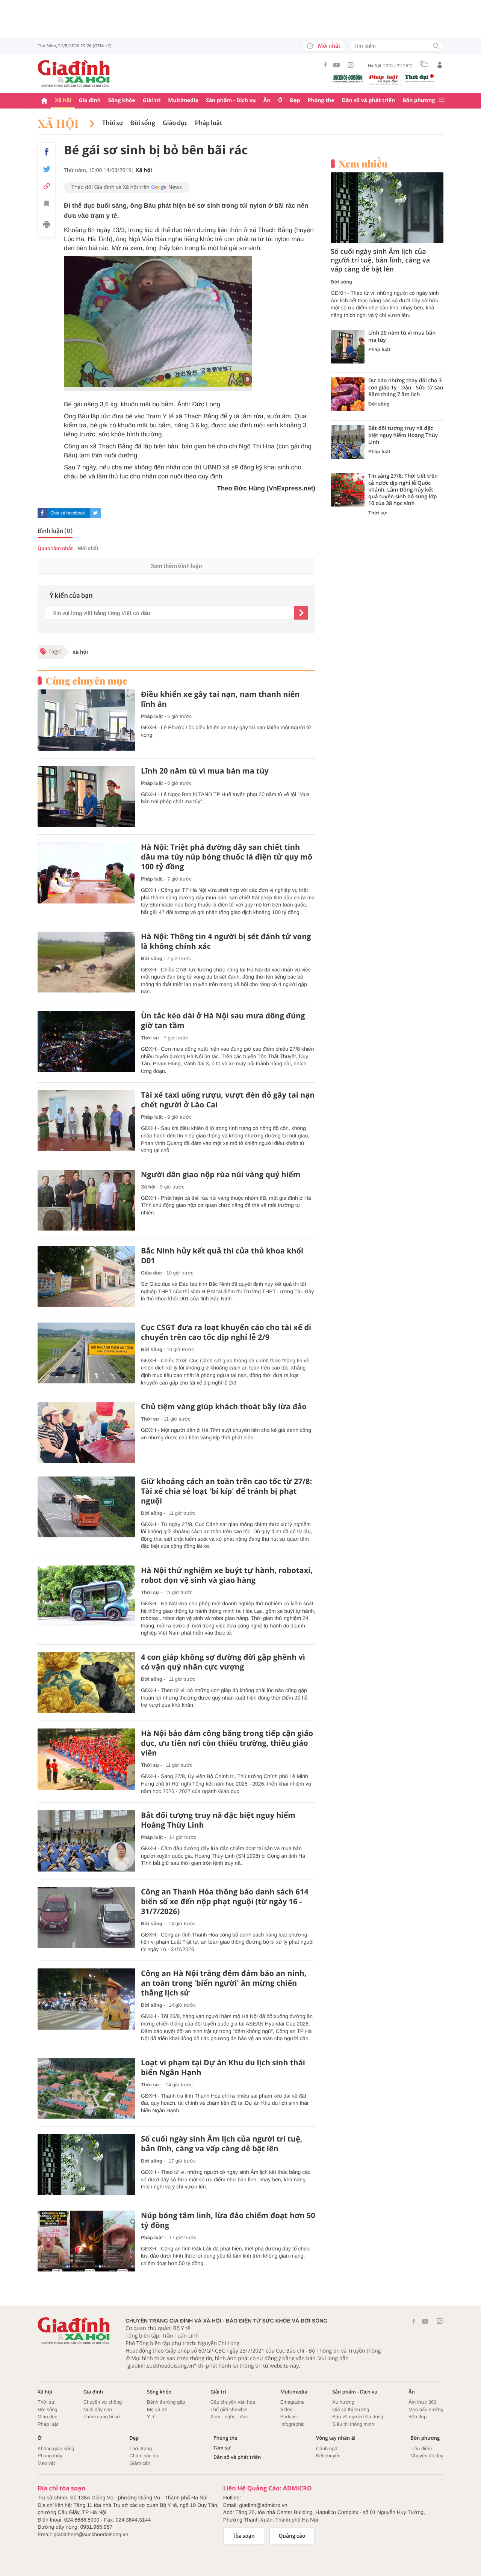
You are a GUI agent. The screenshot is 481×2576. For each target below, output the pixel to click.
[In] (47, 226)
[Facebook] (325, 65)
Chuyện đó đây (427, 2456)
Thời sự (113, 123)
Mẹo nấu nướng (426, 2409)
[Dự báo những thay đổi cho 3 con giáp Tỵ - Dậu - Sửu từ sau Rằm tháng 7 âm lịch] (348, 394)
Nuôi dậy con (98, 2409)
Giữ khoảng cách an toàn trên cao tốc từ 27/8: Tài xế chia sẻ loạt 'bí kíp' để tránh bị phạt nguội (226, 1491)
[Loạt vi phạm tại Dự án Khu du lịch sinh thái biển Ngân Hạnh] (86, 2088)
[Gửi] (301, 613)
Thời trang (141, 2449)
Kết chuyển (328, 2456)
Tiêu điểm (421, 2449)
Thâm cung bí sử (102, 2417)
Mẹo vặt (46, 2463)
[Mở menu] (442, 100)
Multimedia (183, 100)
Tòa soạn (244, 2536)
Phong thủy (50, 2456)
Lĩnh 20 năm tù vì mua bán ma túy (205, 771)
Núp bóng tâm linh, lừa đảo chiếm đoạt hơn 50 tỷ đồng (228, 2220)
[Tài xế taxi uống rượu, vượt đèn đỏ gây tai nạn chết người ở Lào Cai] (86, 1121)
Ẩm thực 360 (422, 2402)
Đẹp (295, 100)
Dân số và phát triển (368, 100)
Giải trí (152, 100)
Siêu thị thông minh (353, 2424)
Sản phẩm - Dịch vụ (231, 100)
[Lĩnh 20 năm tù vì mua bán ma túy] (86, 797)
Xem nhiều (363, 164)
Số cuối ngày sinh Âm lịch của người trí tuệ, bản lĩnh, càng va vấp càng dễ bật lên (222, 2144)
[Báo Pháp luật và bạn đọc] (384, 80)
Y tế (151, 2417)
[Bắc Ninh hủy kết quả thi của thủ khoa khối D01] (86, 1277)
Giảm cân (140, 2463)
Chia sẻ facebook (68, 513)
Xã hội (63, 100)
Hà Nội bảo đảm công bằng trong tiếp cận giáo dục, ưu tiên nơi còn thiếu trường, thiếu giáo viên (227, 1743)
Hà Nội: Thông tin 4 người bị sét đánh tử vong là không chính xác (226, 941)
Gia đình (90, 100)
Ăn (267, 100)
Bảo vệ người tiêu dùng (358, 2417)
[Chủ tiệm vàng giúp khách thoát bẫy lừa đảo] (86, 1432)
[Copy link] (47, 186)
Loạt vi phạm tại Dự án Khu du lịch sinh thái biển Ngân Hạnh (223, 2068)
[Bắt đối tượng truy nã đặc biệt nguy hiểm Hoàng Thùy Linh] (86, 1841)
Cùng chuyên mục (86, 681)
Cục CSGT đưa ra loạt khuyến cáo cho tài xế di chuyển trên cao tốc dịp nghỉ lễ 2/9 (226, 1332)
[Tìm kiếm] (436, 46)
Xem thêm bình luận (176, 566)
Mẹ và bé (157, 2409)
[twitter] (95, 513)
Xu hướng (343, 2402)
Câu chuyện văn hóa (233, 2402)
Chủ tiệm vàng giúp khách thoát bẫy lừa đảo (224, 1407)
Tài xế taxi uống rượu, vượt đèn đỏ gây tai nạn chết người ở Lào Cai (228, 1100)
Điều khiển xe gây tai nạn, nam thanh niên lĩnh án (220, 699)
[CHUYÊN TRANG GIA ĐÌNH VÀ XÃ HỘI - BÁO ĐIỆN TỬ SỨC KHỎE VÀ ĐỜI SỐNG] (74, 74)
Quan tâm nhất (55, 548)
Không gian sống (56, 2449)
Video (287, 2409)
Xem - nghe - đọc (229, 2417)
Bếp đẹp (417, 2417)
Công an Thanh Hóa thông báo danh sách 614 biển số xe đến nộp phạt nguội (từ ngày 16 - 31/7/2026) (225, 1902)
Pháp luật (209, 123)
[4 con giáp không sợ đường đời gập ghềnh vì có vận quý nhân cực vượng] (86, 1683)
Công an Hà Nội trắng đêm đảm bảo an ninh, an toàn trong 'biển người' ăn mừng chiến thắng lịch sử (224, 1983)
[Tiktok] (351, 65)
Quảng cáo (292, 2536)
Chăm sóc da (144, 2456)
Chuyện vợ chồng (103, 2402)
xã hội (80, 652)
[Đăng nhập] (440, 65)
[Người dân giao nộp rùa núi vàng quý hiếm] (86, 1200)
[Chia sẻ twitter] (47, 169)
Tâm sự (222, 2448)
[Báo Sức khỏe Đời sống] (348, 78)
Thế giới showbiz (229, 2409)
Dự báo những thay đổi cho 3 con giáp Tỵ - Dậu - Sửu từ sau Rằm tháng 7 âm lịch (406, 388)
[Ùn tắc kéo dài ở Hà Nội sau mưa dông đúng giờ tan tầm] (86, 1041)
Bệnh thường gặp (166, 2402)
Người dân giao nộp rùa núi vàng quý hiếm (221, 1175)
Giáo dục (175, 123)
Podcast (289, 2417)
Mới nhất (329, 46)
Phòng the (321, 100)
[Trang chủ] (44, 101)
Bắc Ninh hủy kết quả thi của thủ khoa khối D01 (222, 1256)
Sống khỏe (122, 100)
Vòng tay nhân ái (336, 2438)
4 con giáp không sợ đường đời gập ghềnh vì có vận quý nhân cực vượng (223, 1662)
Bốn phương (419, 100)
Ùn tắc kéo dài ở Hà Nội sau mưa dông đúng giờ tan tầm (223, 1021)
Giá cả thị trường (351, 2409)
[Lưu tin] (47, 205)
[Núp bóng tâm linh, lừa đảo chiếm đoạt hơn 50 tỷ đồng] (86, 2241)
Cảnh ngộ (327, 2449)
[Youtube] (337, 65)
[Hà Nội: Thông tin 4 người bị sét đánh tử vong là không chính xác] (86, 962)
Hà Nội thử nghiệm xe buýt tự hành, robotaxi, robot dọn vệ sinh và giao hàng (227, 1575)
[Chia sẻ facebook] (47, 152)
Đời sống (143, 123)
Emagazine (293, 2402)
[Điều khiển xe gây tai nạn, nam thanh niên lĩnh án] (86, 720)
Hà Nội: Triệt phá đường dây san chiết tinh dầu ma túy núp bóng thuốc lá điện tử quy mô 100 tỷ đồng (227, 857)
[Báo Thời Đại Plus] (419, 78)
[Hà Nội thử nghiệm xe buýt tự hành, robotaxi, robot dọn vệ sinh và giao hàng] (86, 1596)
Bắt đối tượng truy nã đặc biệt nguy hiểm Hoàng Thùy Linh (218, 1820)
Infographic (292, 2424)
